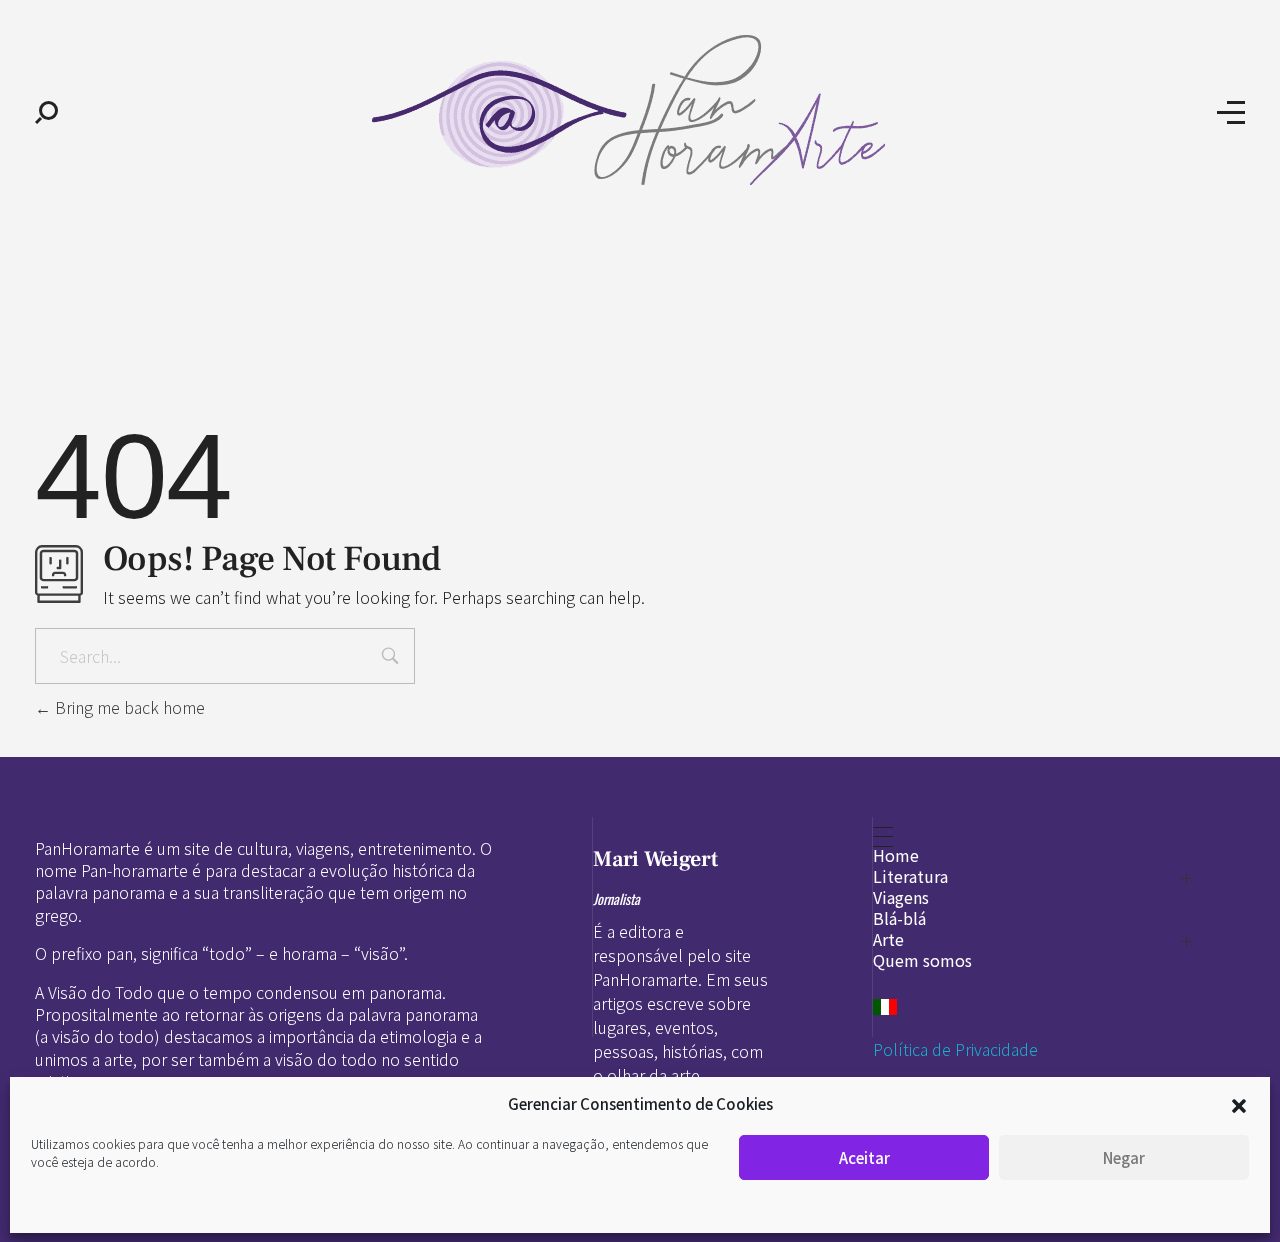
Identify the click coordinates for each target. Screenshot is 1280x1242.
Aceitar (864, 1157)
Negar (1124, 1157)
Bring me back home (128, 707)
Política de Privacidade (955, 1049)
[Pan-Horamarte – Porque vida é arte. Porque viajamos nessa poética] (637, 110)
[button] (1239, 1104)
